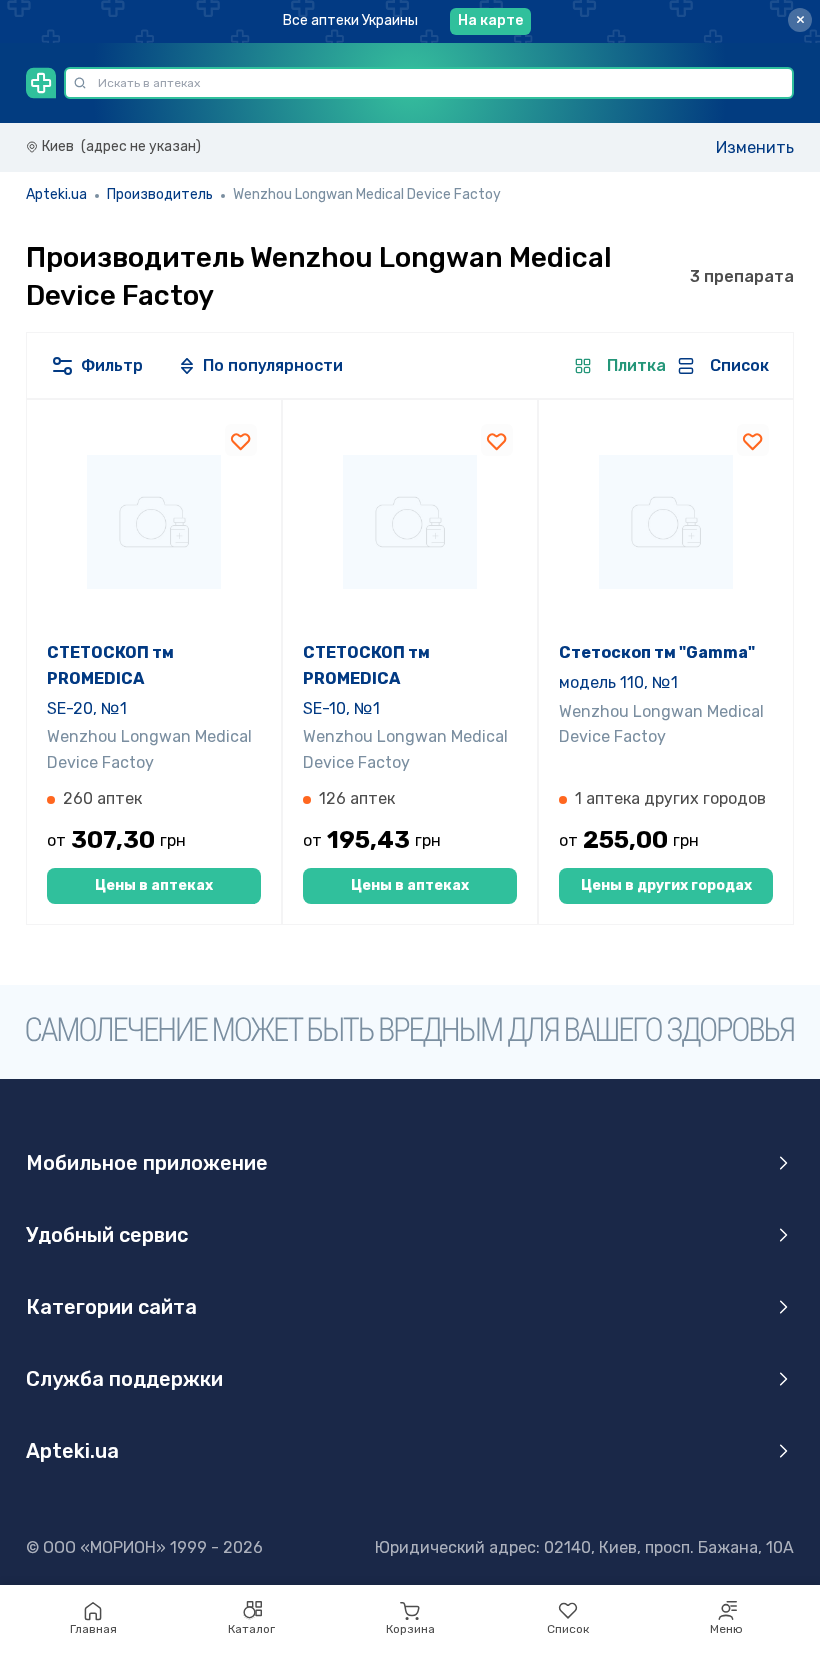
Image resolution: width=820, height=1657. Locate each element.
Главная (93, 1629)
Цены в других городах (666, 885)
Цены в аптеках (154, 885)
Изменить (755, 147)
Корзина (410, 1629)
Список (568, 1629)
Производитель (160, 194)
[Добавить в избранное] (241, 440)
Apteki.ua (56, 194)
